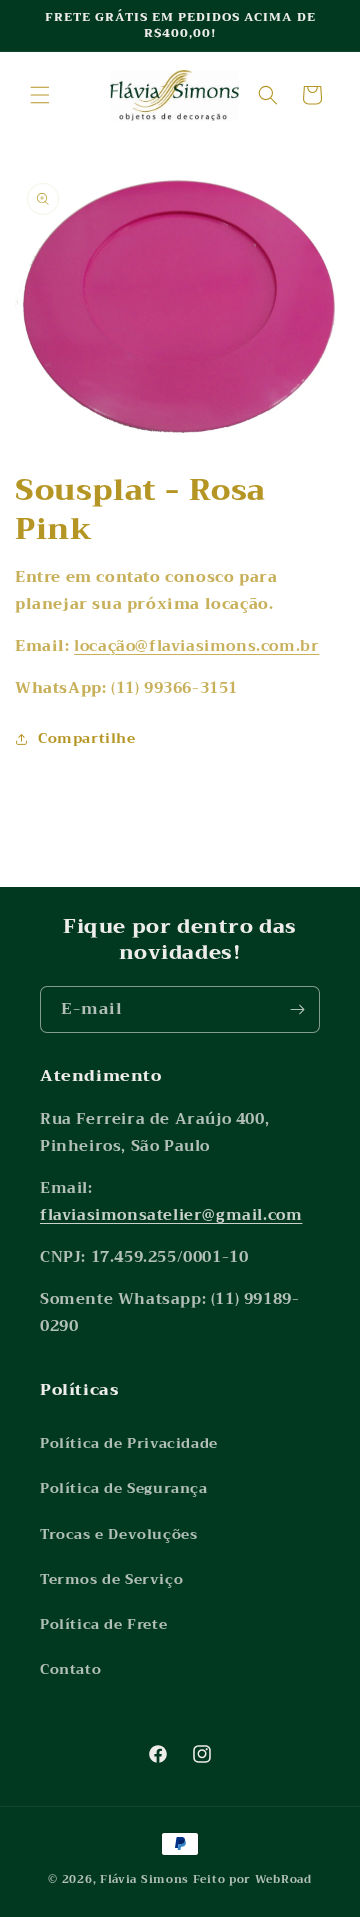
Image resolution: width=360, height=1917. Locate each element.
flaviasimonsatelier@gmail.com (171, 1215)
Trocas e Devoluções (118, 1534)
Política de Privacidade (129, 1443)
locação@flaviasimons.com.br (196, 646)
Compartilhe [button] (87, 738)
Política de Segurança (124, 1488)
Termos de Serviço (111, 1579)
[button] (40, 95)
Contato (70, 1669)
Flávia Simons (144, 1879)
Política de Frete (103, 1624)
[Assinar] (297, 1009)
